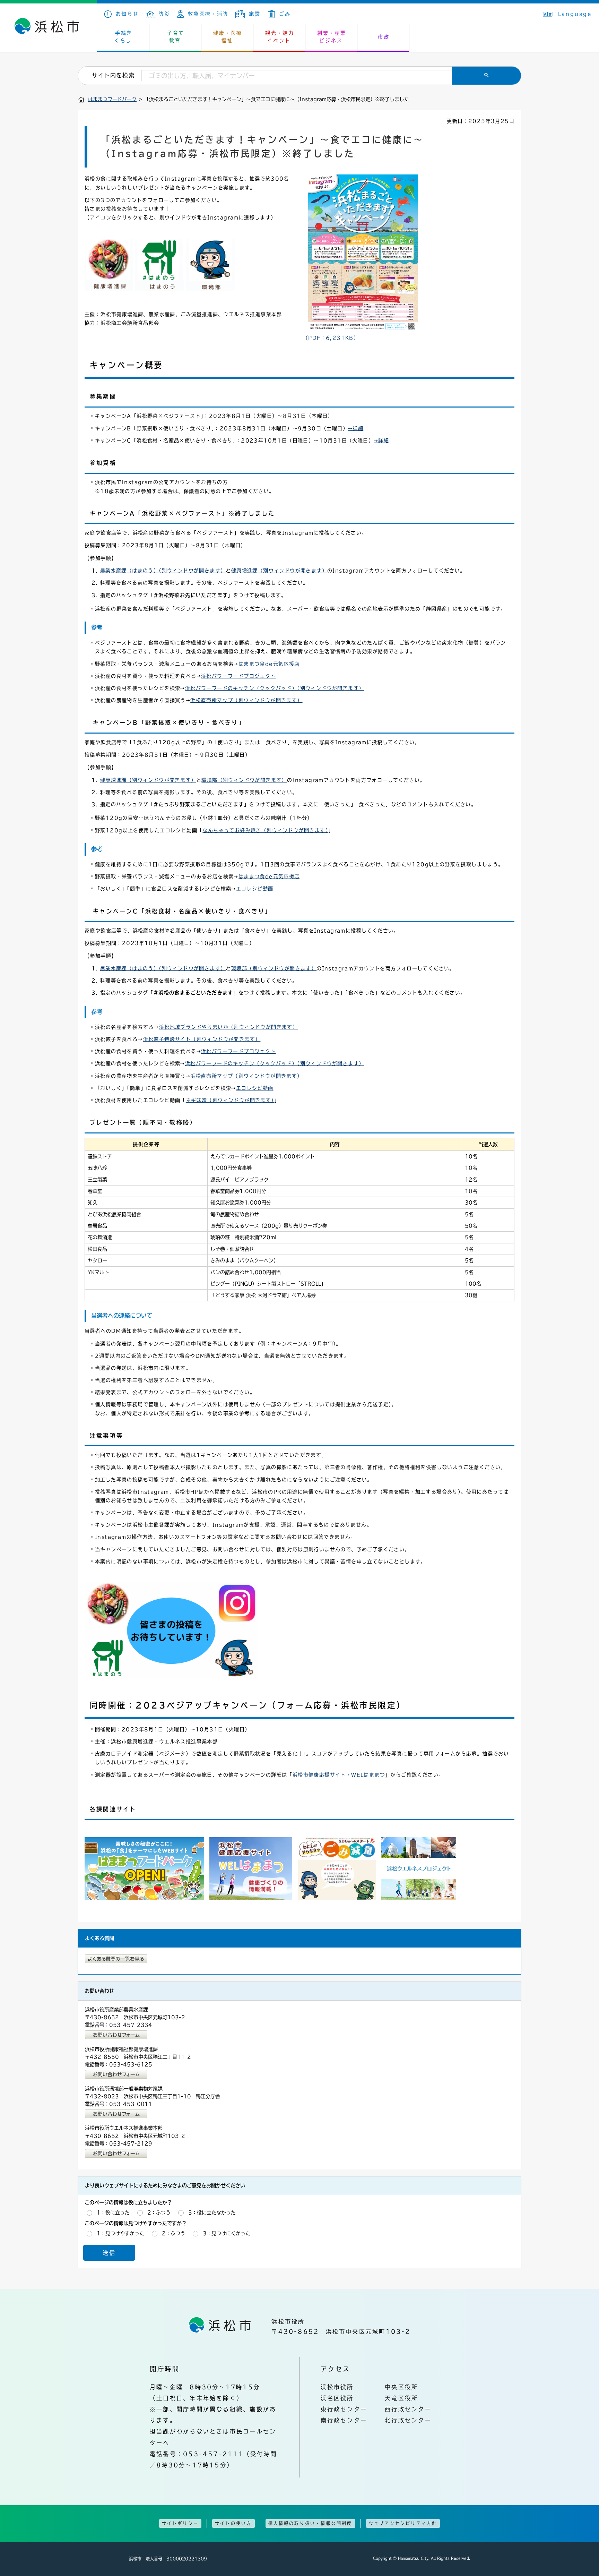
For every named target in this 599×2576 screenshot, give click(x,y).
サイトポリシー (180, 2523)
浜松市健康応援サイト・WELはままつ (339, 1775)
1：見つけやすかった (120, 2233)
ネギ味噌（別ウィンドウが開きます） (230, 1100)
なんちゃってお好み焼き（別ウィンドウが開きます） (265, 830)
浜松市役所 (337, 2387)
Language (575, 14)
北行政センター (408, 2420)
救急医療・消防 (208, 14)
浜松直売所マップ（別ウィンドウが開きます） (246, 700)
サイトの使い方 (233, 2523)
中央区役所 (401, 2387)
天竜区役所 (401, 2398)
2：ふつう (159, 2213)
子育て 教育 (176, 37)
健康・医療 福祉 (228, 37)
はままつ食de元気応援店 (269, 664)
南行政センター (344, 2420)
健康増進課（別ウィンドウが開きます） (279, 571)
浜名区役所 (337, 2398)
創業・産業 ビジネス (332, 37)
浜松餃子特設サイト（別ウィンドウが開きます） (202, 1039)
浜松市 (49, 28)
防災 (164, 14)
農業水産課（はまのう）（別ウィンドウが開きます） (163, 571)
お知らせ (127, 14)
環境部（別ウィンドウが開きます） (244, 780)
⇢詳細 (356, 428)
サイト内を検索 (113, 75)
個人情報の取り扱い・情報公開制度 (310, 2523)
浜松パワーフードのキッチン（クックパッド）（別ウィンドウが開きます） (275, 688)
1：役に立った (113, 2213)
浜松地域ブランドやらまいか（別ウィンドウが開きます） (228, 1027)
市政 (384, 37)
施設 (255, 14)
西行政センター (408, 2409)
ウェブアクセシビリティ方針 (403, 2523)
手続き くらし (124, 37)
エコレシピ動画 (255, 889)
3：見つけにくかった (227, 2233)
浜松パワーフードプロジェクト (238, 676)
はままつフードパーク (112, 99)
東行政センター (344, 2409)
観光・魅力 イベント (280, 37)
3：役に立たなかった (212, 2213)
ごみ (285, 14)
